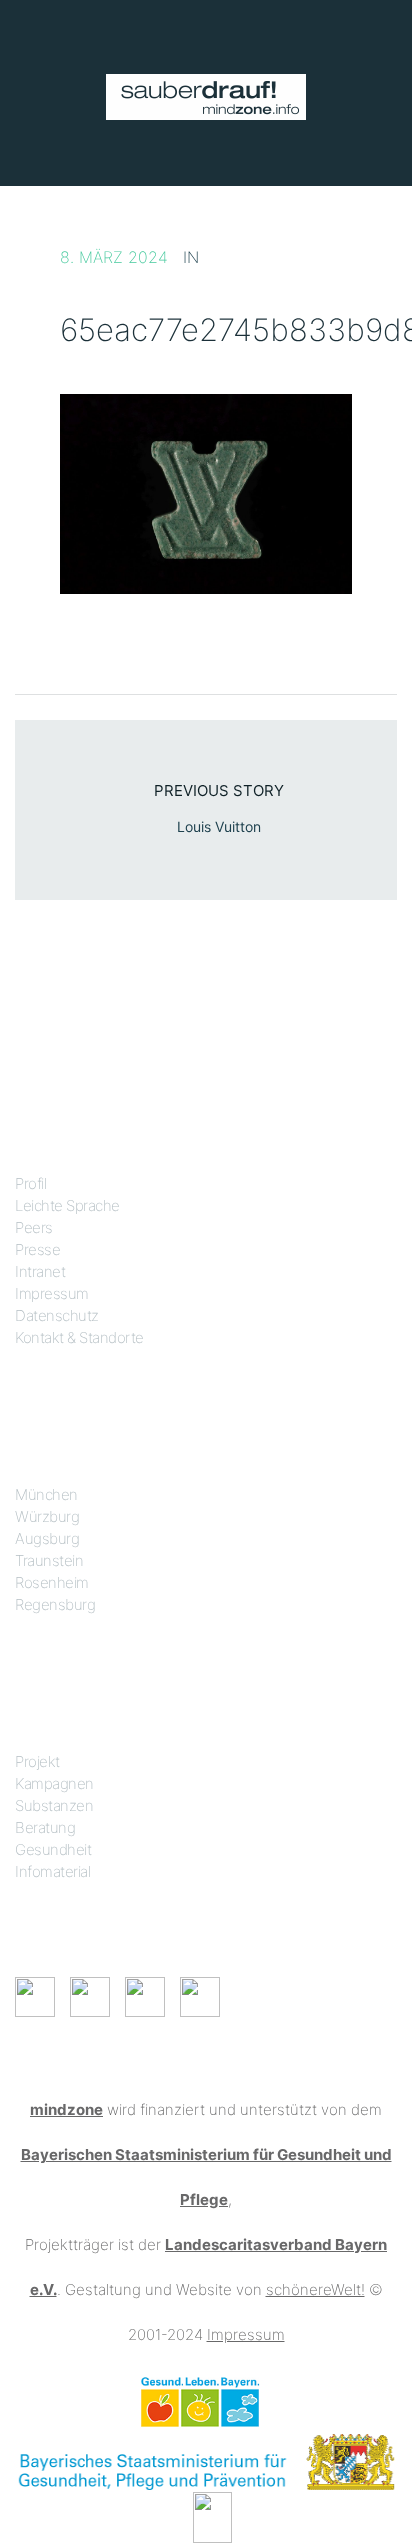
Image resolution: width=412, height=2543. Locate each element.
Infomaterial (52, 1871)
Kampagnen (54, 1783)
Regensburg (55, 1604)
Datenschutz (57, 1315)
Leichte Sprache (67, 1205)
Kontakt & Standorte (79, 1337)
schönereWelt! (315, 2289)
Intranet (40, 1271)
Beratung (45, 1827)
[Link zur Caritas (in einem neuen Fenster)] (212, 2515)
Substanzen (54, 1805)
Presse (37, 1249)
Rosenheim (52, 1582)
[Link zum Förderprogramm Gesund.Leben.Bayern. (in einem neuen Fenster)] (199, 2400)
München (46, 1494)
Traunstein (49, 1560)
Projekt (37, 1761)
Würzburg (47, 1516)
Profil (30, 1183)
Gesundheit (53, 1849)
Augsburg (47, 1538)
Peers (34, 1227)
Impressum (52, 1293)
